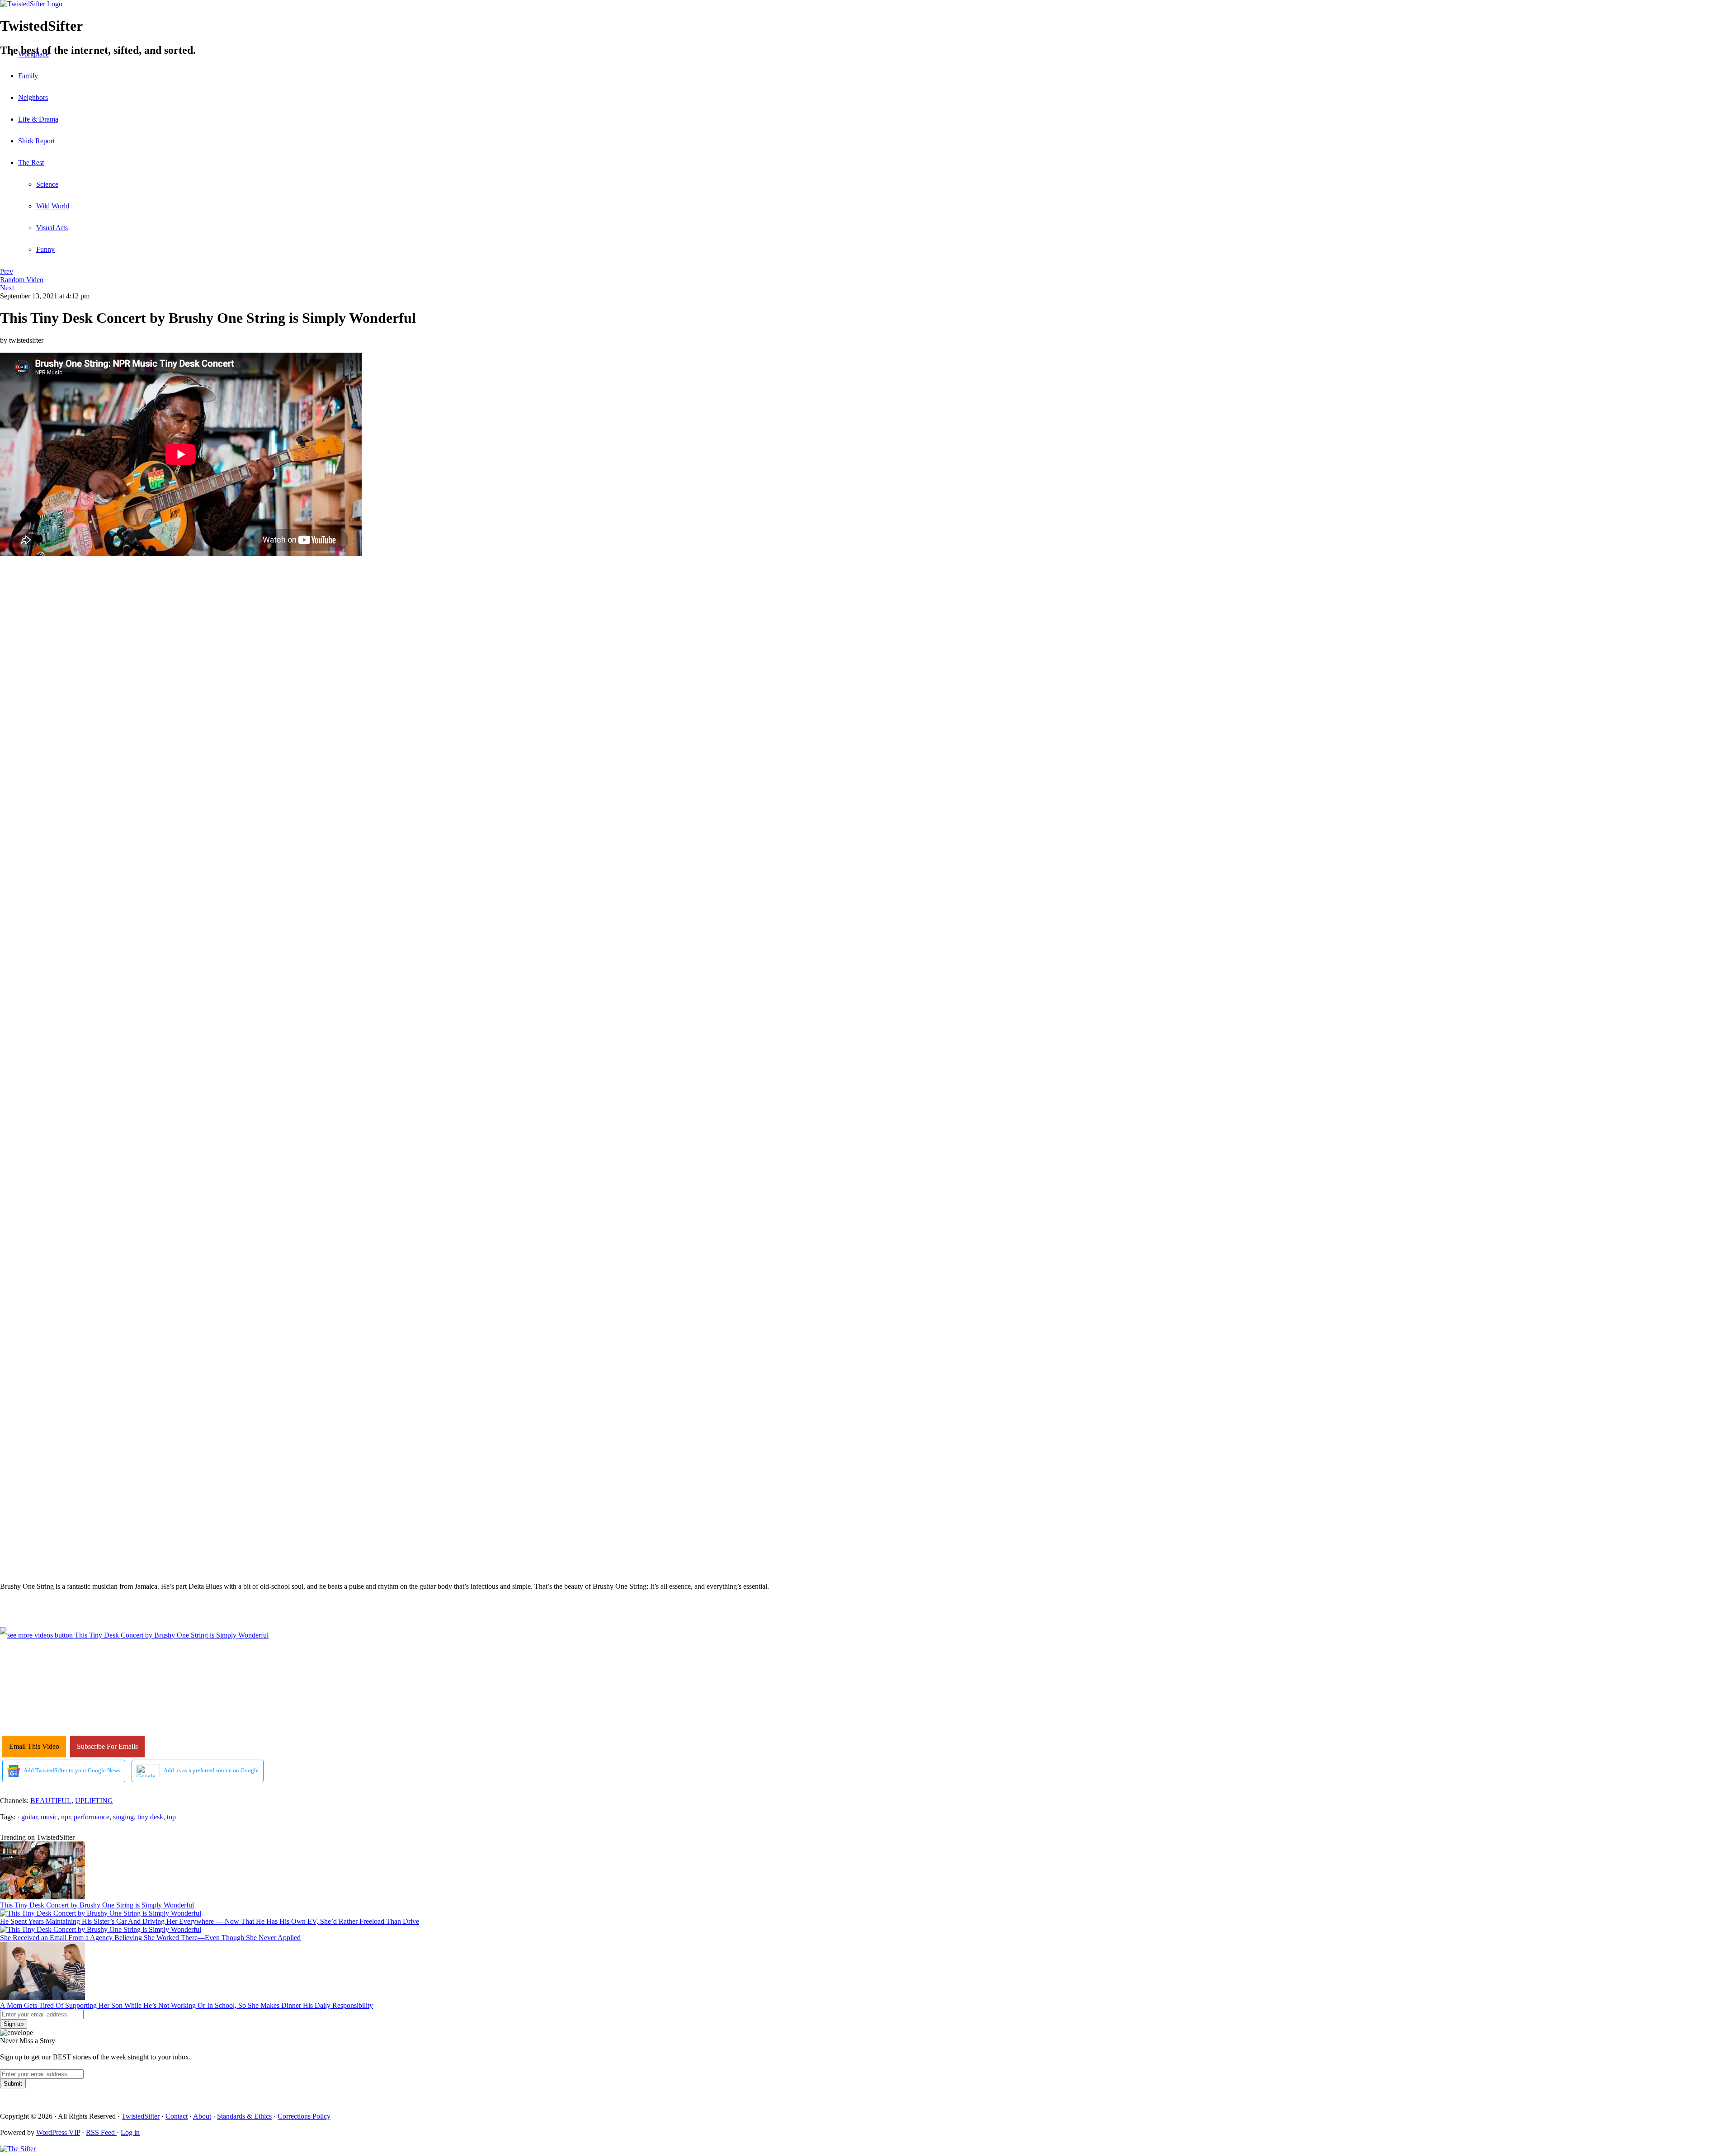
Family (28, 76)
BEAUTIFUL (51, 1801)
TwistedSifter (141, 2116)
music (49, 1817)
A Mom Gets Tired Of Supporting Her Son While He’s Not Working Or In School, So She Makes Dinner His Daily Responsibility (186, 2005)
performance (92, 1817)
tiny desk (150, 1817)
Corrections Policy (304, 2116)
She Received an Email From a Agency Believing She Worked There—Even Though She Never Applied (150, 1938)
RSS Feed (101, 2132)
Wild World (53, 206)
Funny (45, 249)
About (202, 2116)
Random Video (22, 280)
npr (66, 1817)
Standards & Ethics (244, 2116)
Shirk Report (36, 141)
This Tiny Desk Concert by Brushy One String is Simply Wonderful (97, 1905)
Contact (177, 2116)
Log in (130, 2132)
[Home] (868, 4)
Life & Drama (38, 119)
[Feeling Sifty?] (18, 2149)
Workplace (33, 54)
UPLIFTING (94, 1801)
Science (47, 184)
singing (123, 1817)
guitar (29, 1817)
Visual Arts (52, 228)
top (171, 1817)
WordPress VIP (58, 2132)
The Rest (31, 163)
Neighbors (33, 97)
